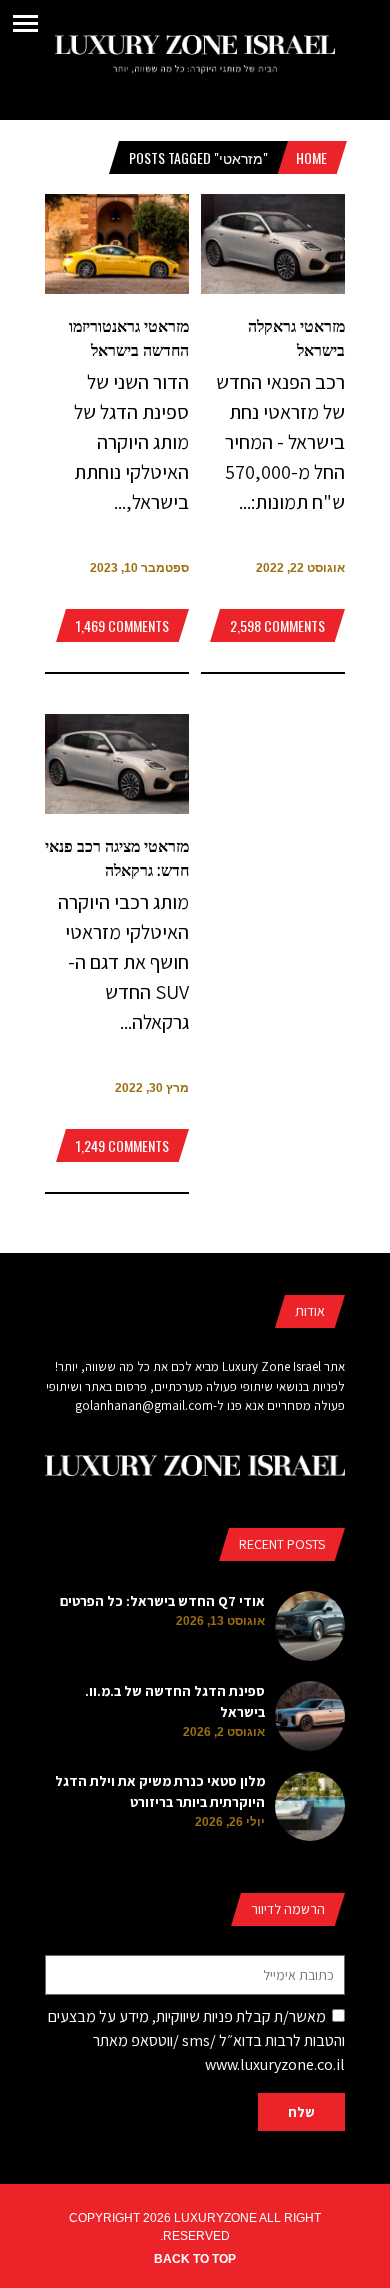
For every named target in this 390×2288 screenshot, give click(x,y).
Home (311, 157)
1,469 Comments (122, 625)
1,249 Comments (122, 1145)
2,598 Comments (277, 625)
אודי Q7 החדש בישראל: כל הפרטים (162, 1601)
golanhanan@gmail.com (144, 1405)
